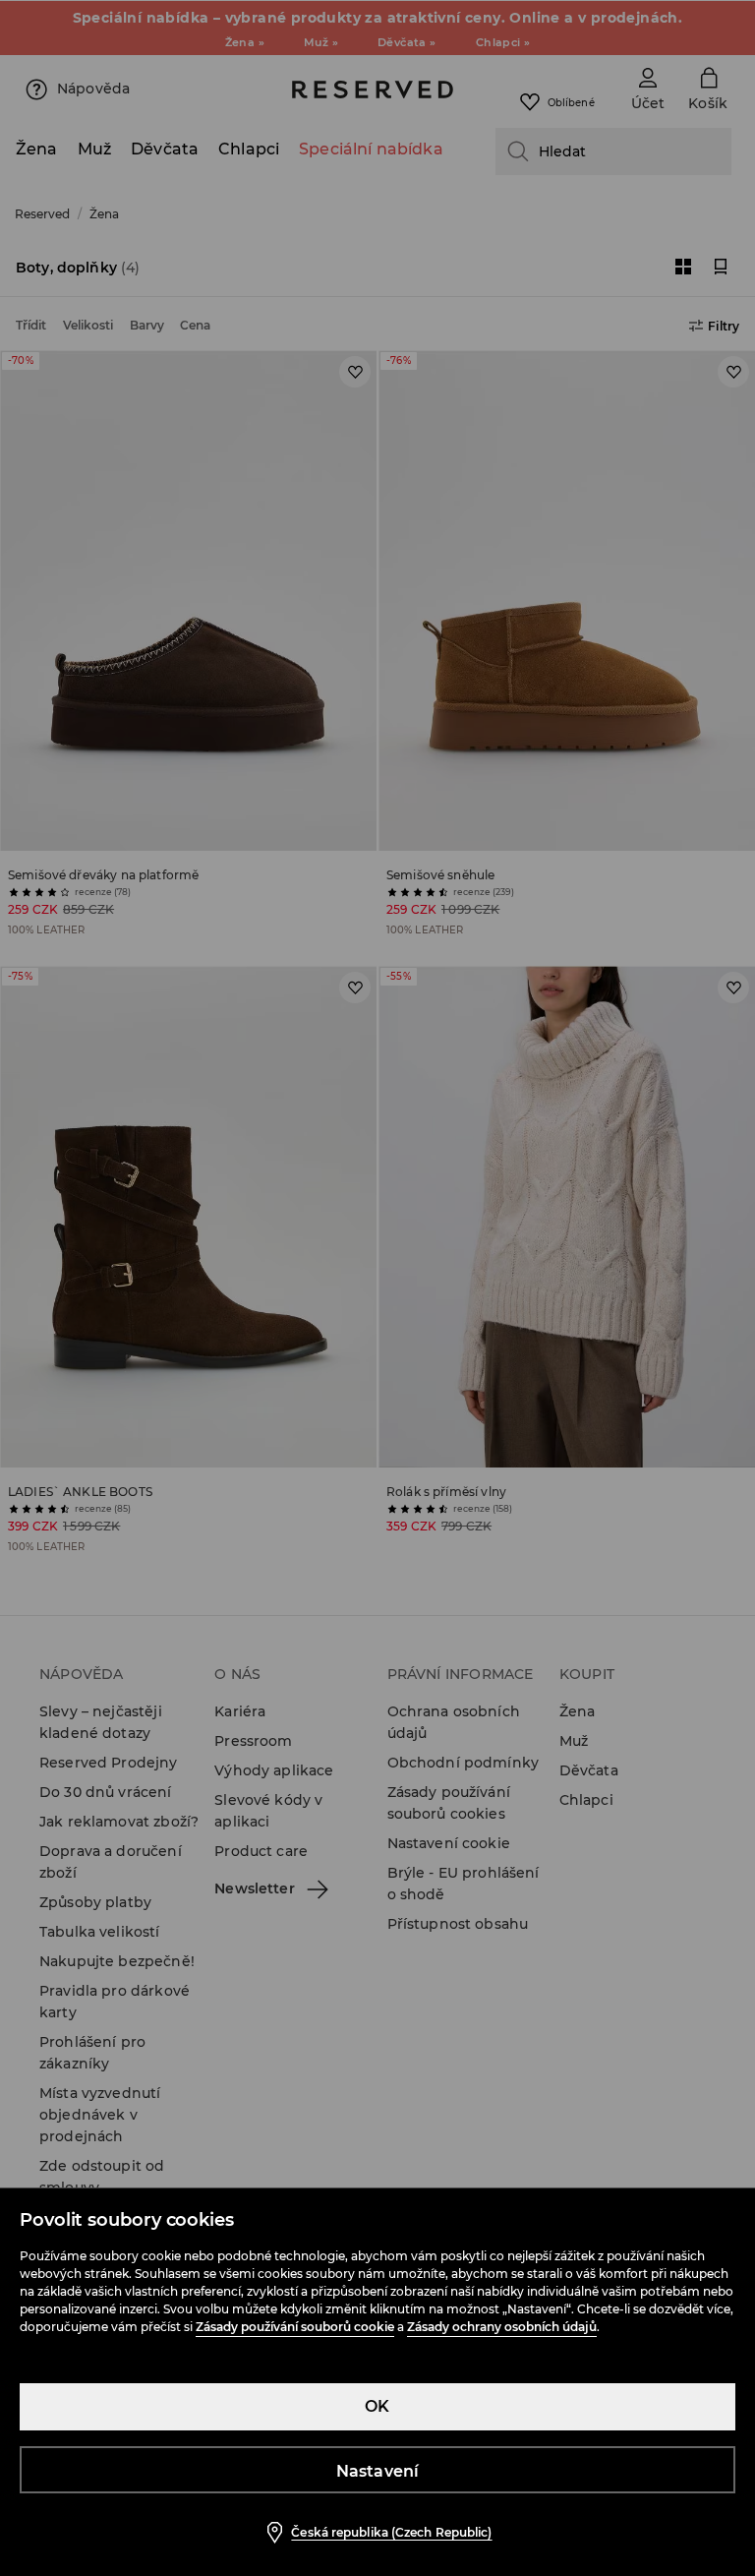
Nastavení (378, 2471)
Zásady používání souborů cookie (295, 2327)
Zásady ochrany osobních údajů (502, 2327)
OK (377, 2406)
